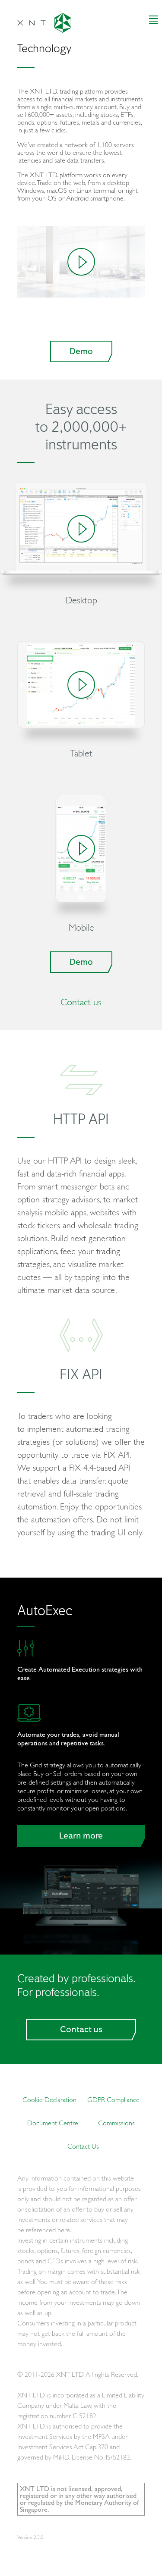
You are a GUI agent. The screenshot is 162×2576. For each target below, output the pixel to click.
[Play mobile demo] (81, 849)
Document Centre (53, 2123)
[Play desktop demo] (81, 529)
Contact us (81, 1002)
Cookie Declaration (49, 2099)
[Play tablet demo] (81, 685)
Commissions (116, 2123)
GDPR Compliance (113, 2099)
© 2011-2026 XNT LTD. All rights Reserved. (78, 2374)
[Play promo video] (81, 262)
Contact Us (83, 2146)
